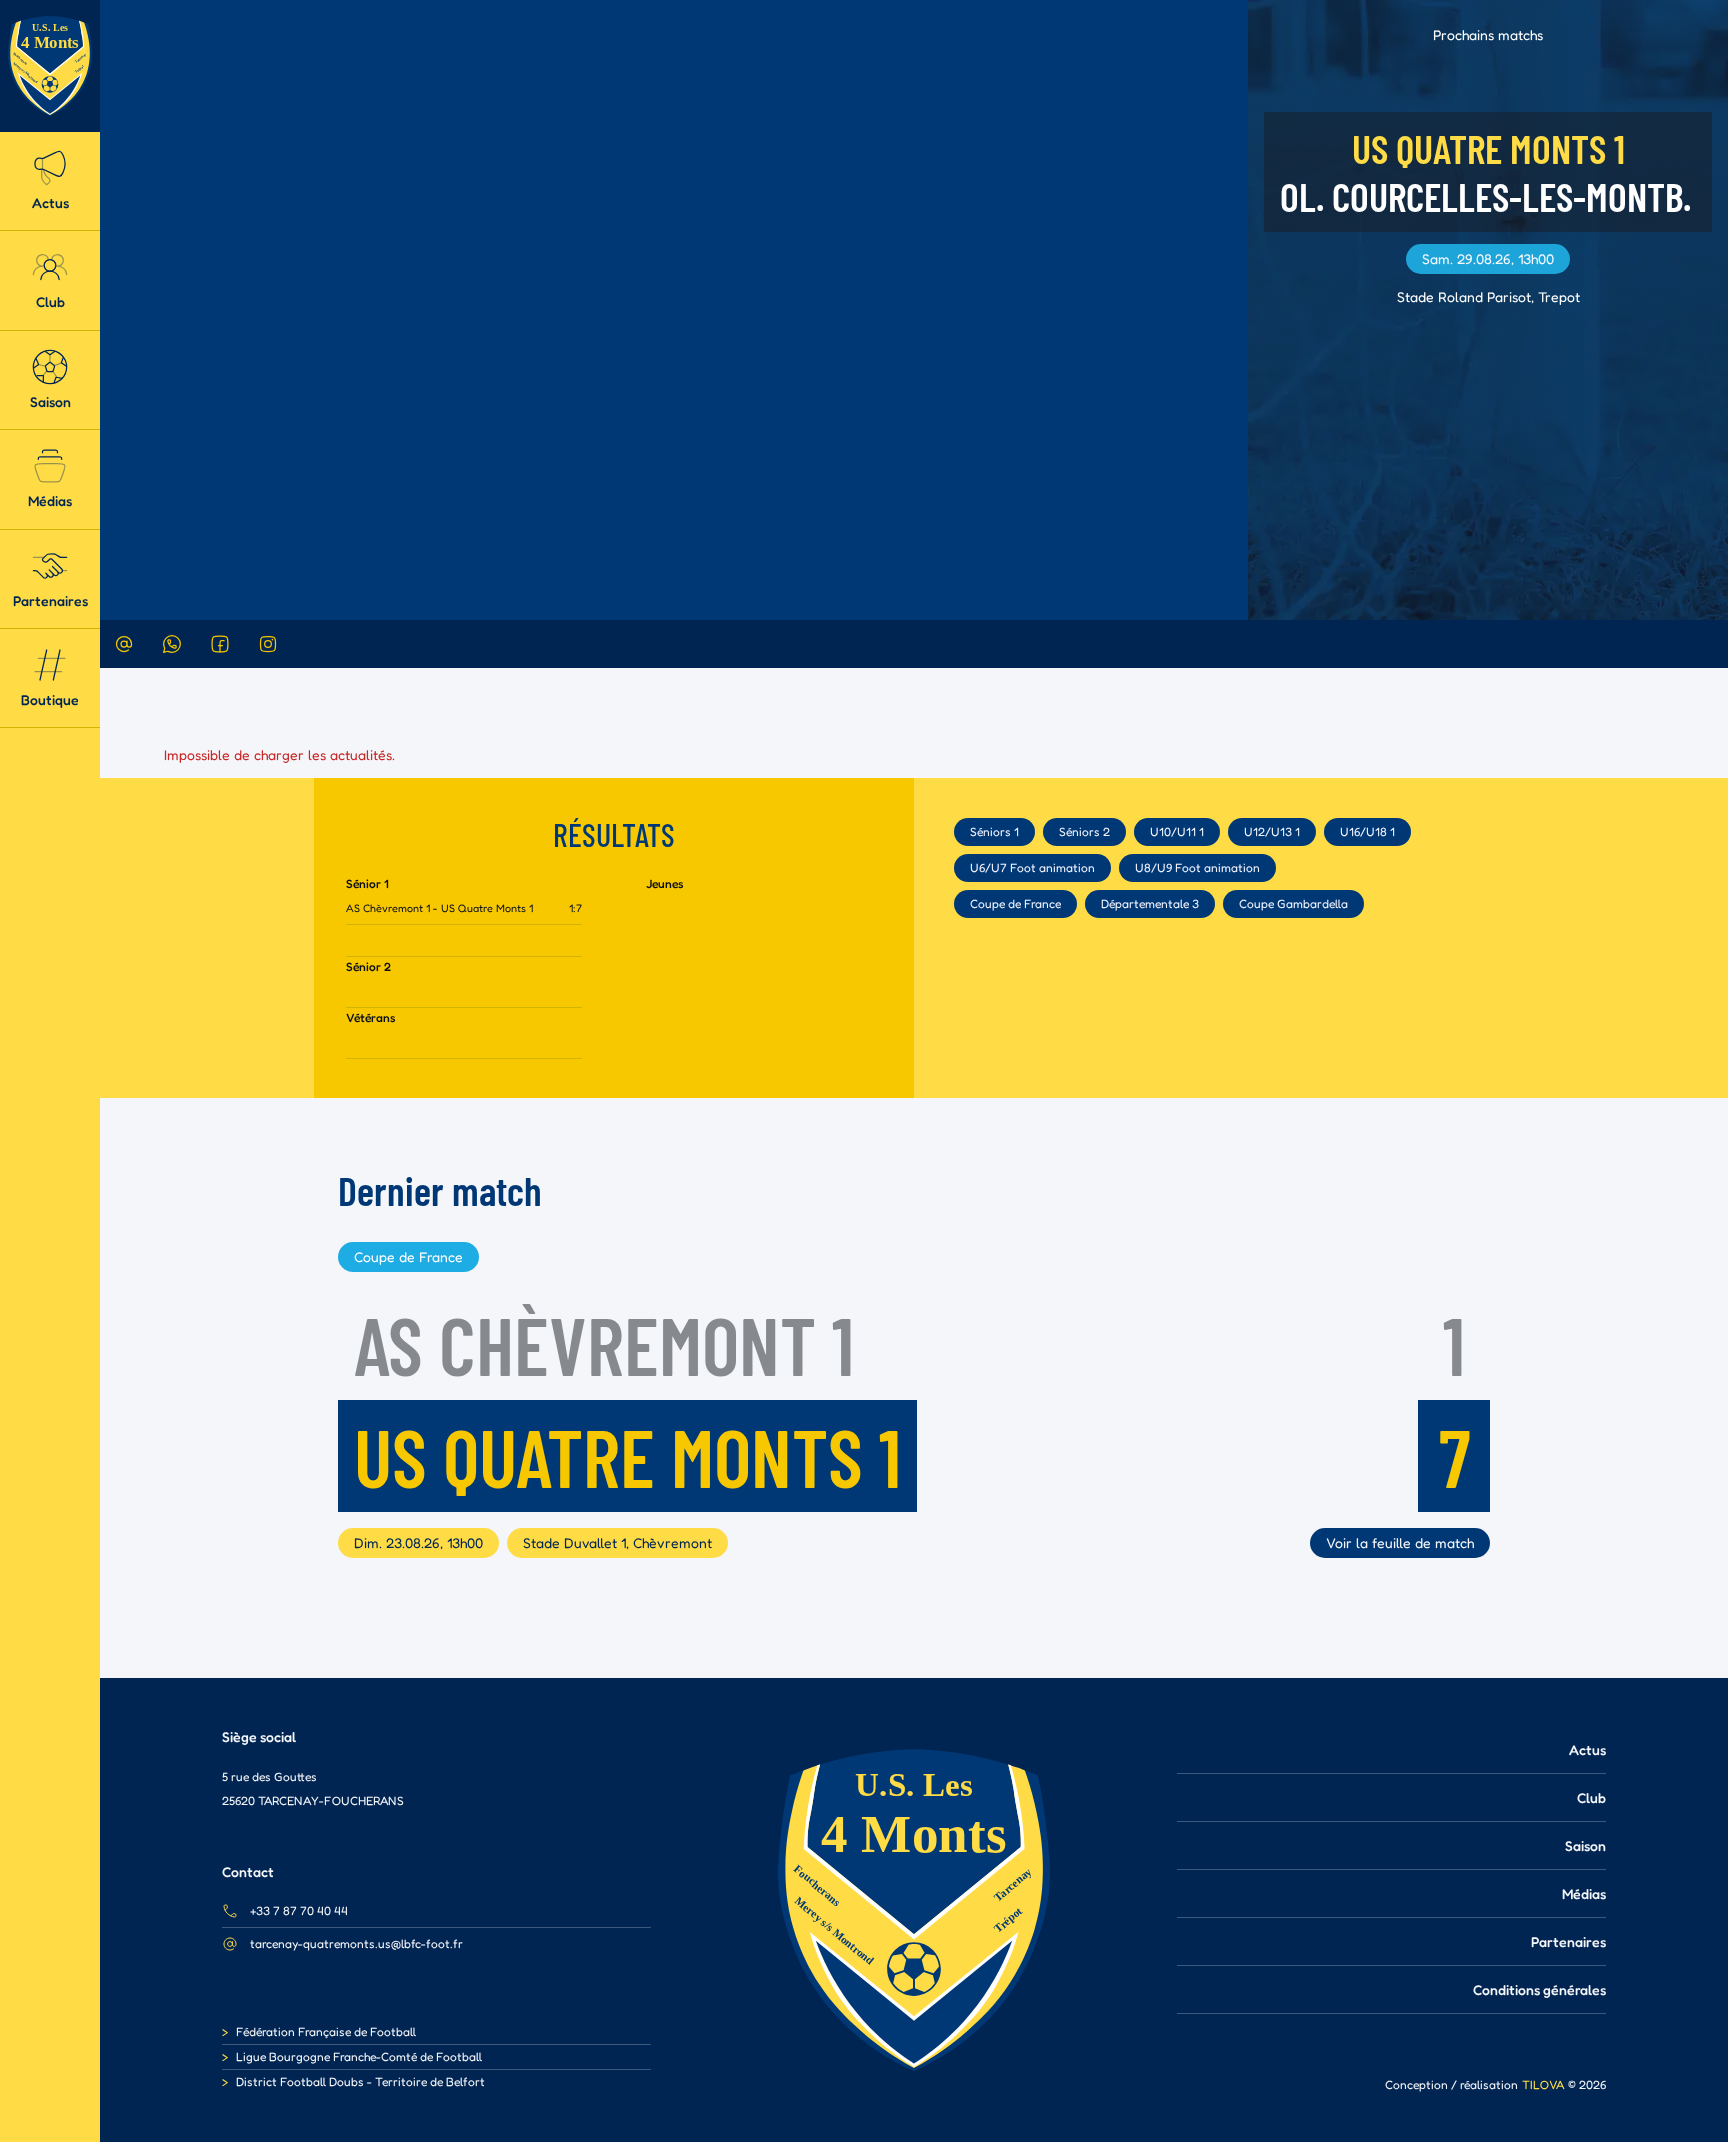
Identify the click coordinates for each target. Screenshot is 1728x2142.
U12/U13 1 (1272, 831)
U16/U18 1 (1367, 831)
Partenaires (1568, 1941)
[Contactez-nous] (124, 644)
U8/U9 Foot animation (1197, 867)
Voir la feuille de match (1400, 1542)
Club (1591, 1797)
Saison (1585, 1845)
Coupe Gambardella (1293, 903)
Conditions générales (1539, 1989)
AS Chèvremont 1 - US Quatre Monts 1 (439, 908)
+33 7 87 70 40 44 (299, 1910)
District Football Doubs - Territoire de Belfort (360, 2081)
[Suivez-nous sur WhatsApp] (172, 644)
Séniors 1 (994, 831)
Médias (1584, 1893)
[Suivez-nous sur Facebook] (220, 644)
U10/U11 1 (1177, 831)
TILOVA (1543, 2084)
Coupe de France (1015, 903)
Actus (1587, 1749)
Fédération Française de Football (326, 2031)
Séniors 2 (1084, 831)
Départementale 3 (1150, 903)
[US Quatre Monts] (50, 66)
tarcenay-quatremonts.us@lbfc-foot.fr (356, 1943)
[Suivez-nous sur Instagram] (268, 644)
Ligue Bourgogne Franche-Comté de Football (359, 2056)
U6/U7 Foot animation (1032, 867)
